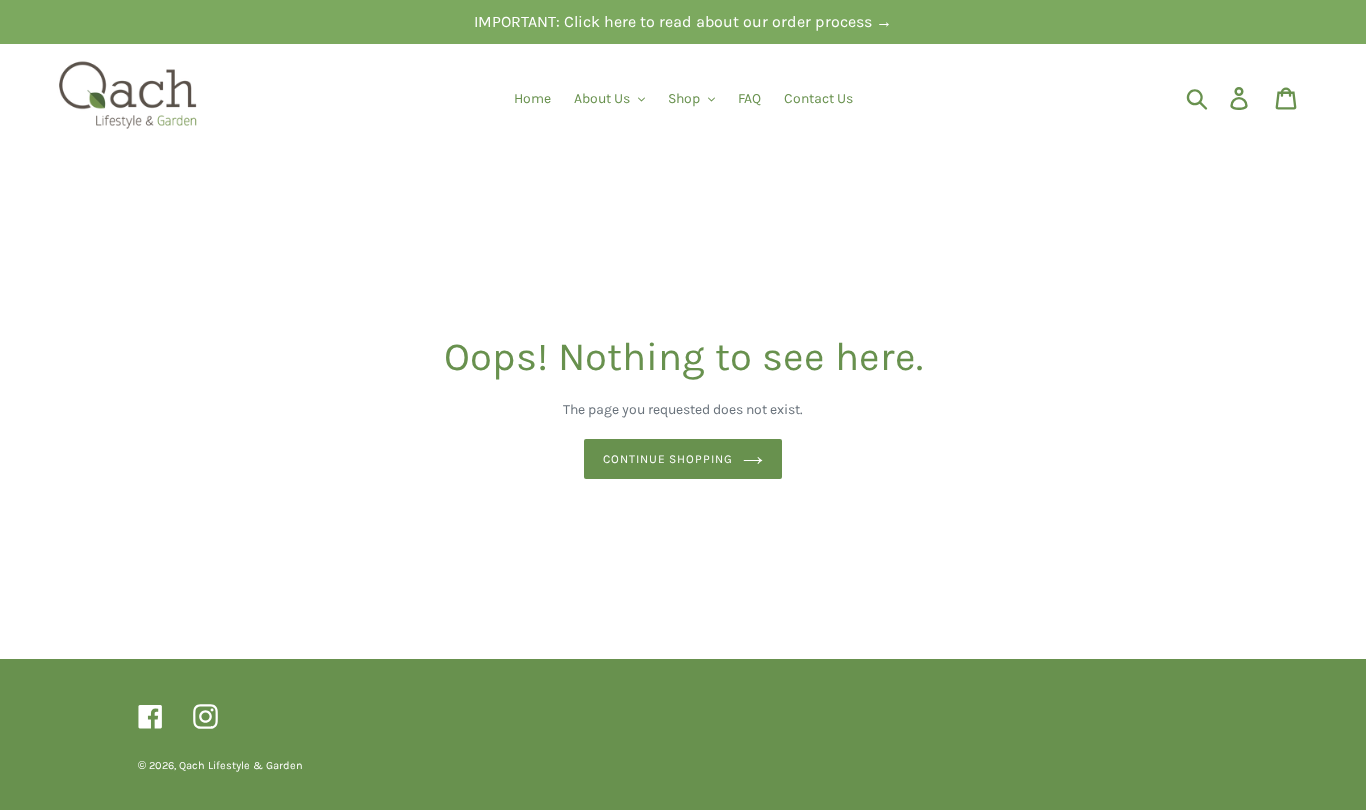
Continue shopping (668, 459)
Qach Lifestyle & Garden (241, 765)
